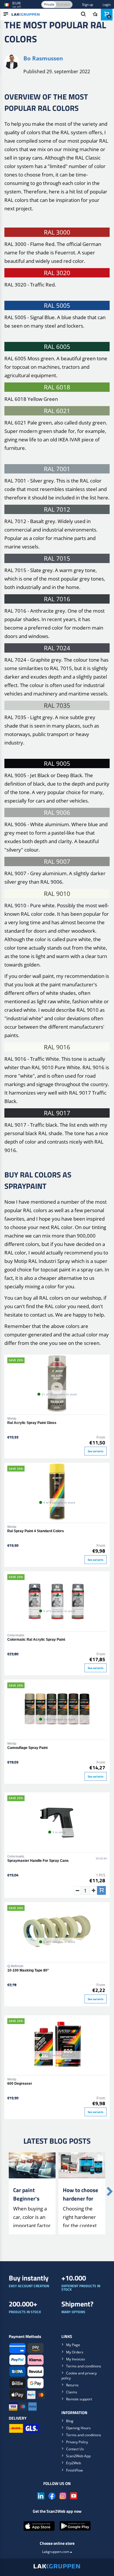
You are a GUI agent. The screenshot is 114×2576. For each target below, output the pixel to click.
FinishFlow (74, 2470)
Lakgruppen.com (56, 2552)
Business (63, 4)
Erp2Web (74, 2463)
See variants (96, 1451)
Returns (72, 2385)
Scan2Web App (78, 2456)
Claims (72, 2392)
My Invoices (76, 2359)
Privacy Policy (77, 2442)
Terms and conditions (84, 2366)
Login (107, 5)
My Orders (75, 2352)
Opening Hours (78, 2428)
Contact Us (75, 2449)
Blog (70, 2421)
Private (49, 4)
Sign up (88, 5)
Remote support (79, 2399)
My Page (73, 2345)
